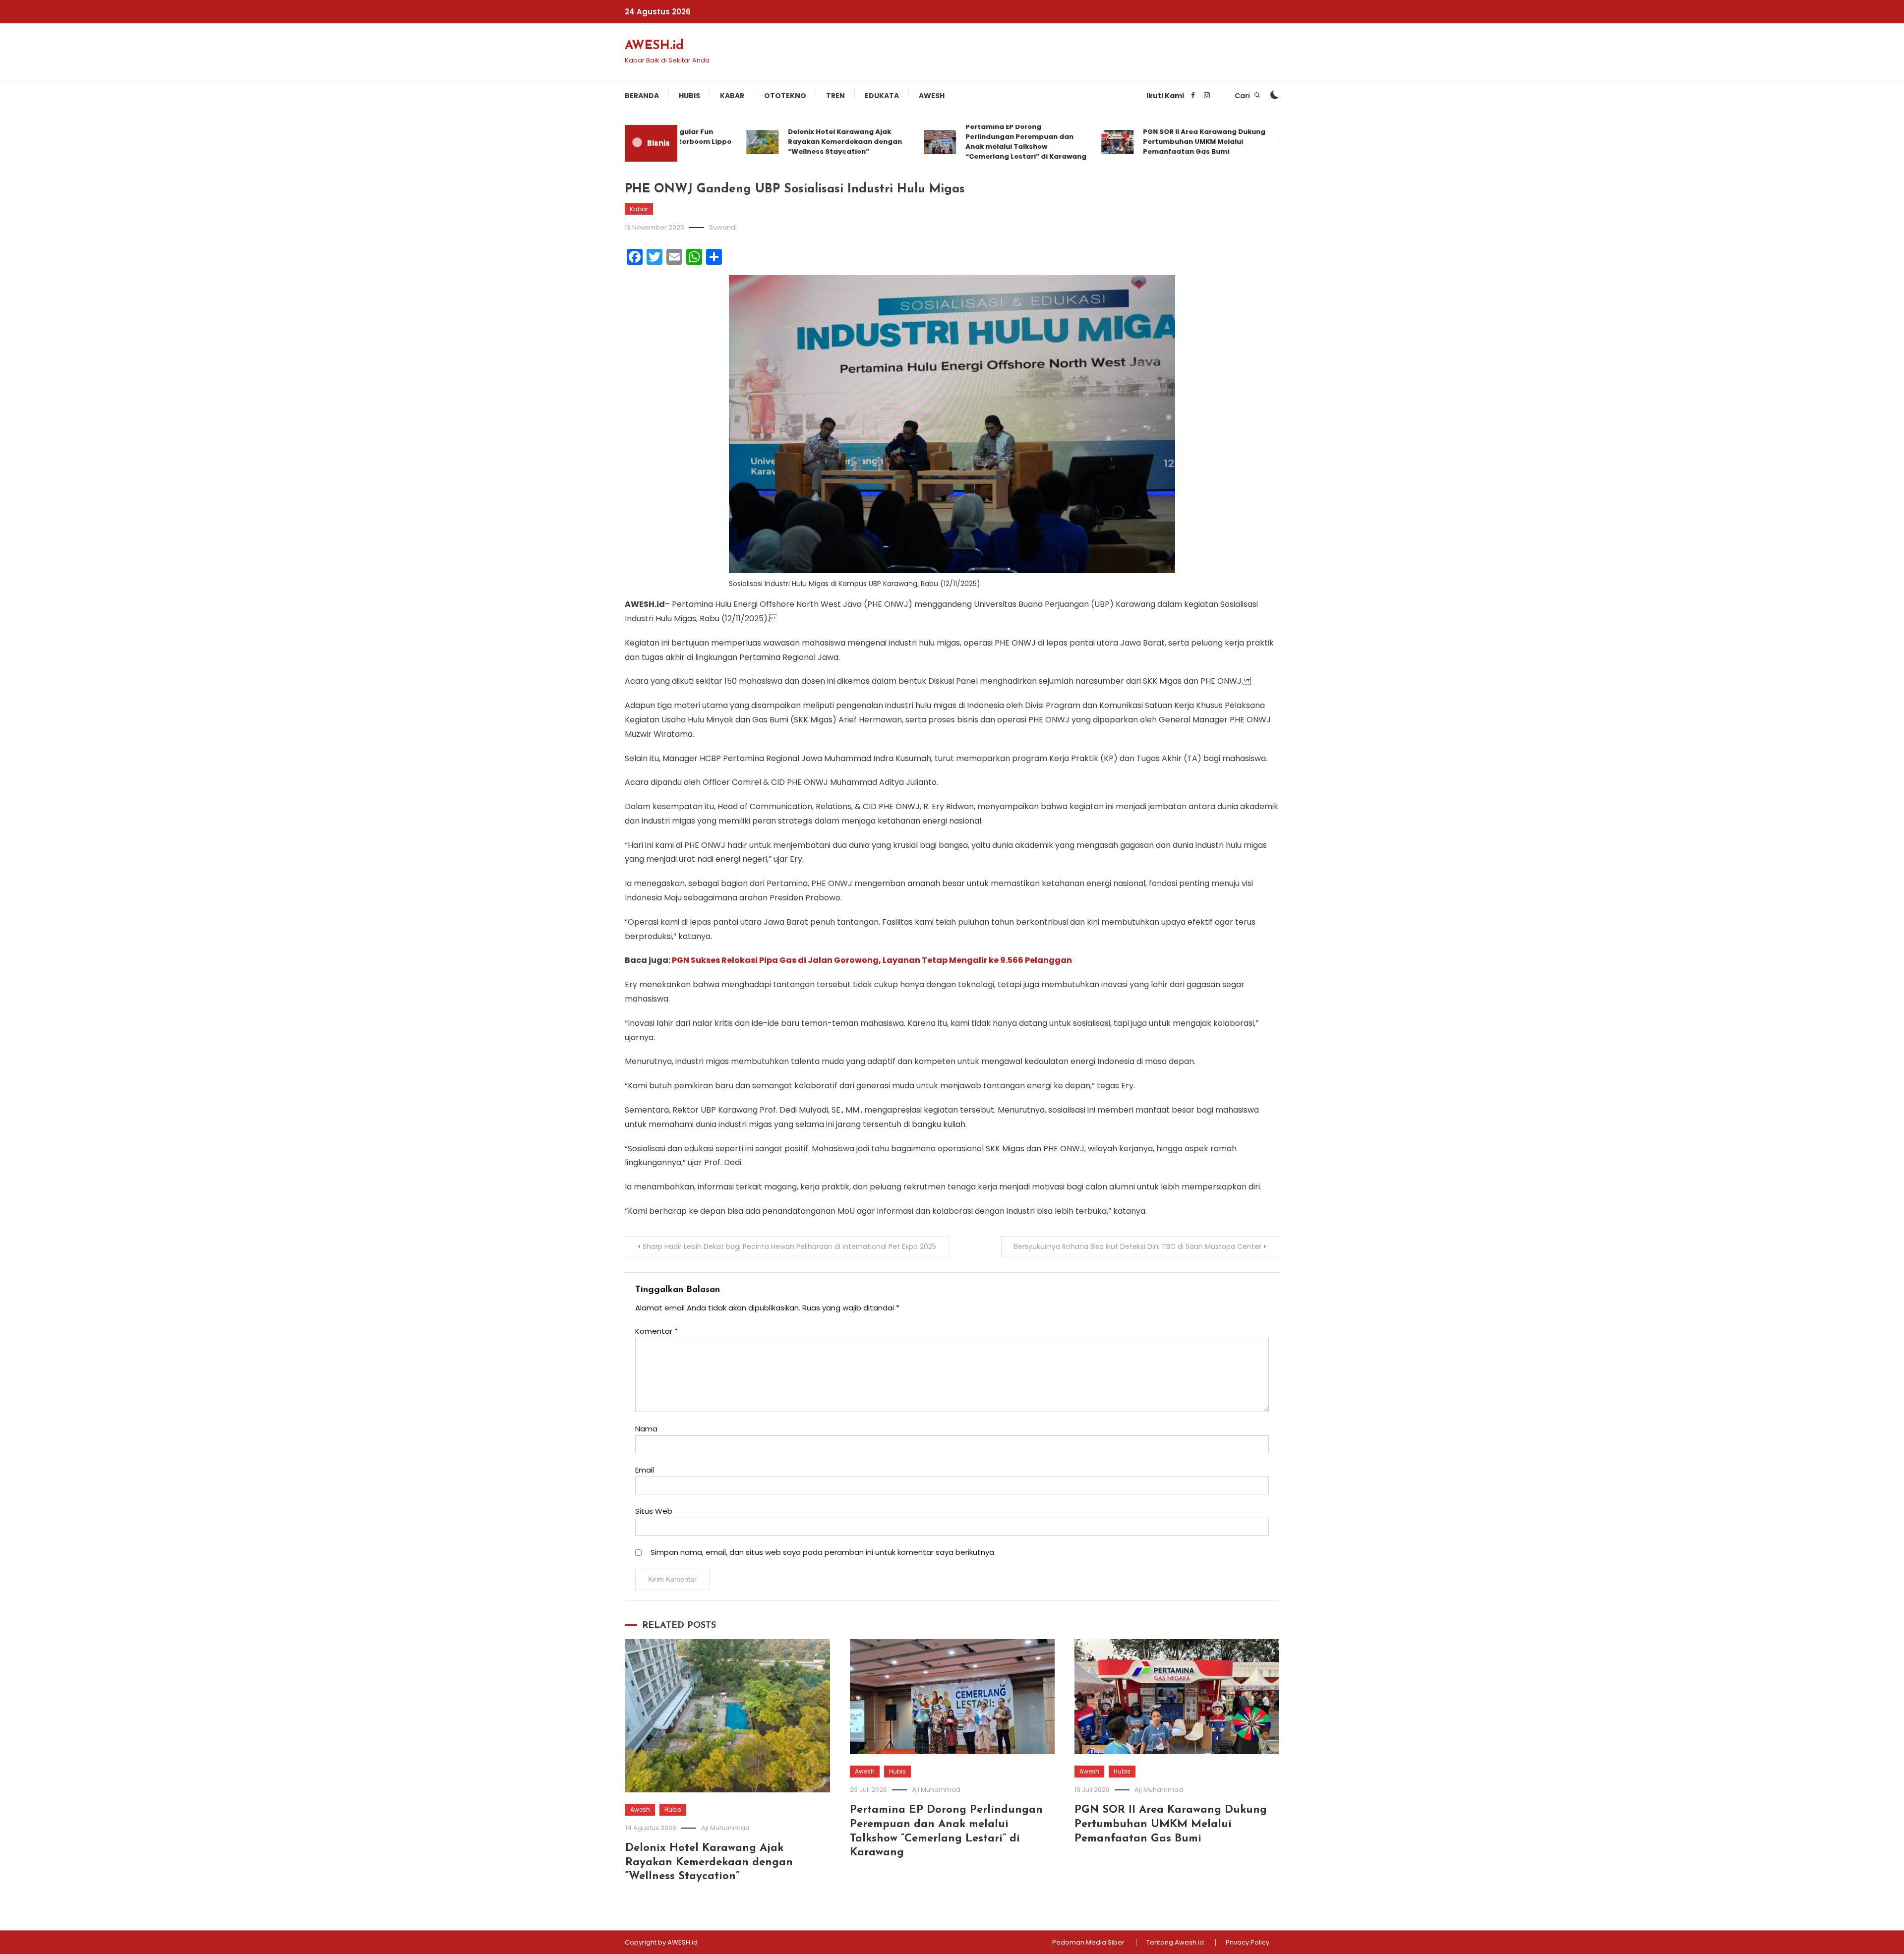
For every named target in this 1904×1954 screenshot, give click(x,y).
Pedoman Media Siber (1088, 1943)
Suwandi (723, 227)
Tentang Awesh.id (1175, 1943)
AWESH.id (654, 46)
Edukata (882, 96)
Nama (646, 1429)
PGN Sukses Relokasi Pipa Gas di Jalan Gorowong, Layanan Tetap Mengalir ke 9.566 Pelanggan (872, 960)
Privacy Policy (1248, 1943)
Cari (1243, 96)
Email (645, 1470)
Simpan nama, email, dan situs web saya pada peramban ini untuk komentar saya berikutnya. (823, 1552)
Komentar (656, 1331)
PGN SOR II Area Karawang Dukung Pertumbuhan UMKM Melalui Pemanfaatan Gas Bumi (1159, 142)
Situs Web (654, 1511)
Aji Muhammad (725, 1828)
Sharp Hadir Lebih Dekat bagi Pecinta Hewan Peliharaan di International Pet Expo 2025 (789, 1246)
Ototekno (785, 96)
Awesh (932, 96)
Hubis (689, 96)
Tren (835, 96)
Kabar (732, 96)
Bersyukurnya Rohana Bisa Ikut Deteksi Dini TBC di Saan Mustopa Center (1138, 1246)
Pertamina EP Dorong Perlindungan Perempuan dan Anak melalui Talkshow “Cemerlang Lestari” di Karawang (981, 142)
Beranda (642, 96)
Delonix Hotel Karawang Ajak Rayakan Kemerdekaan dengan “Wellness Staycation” (800, 142)
